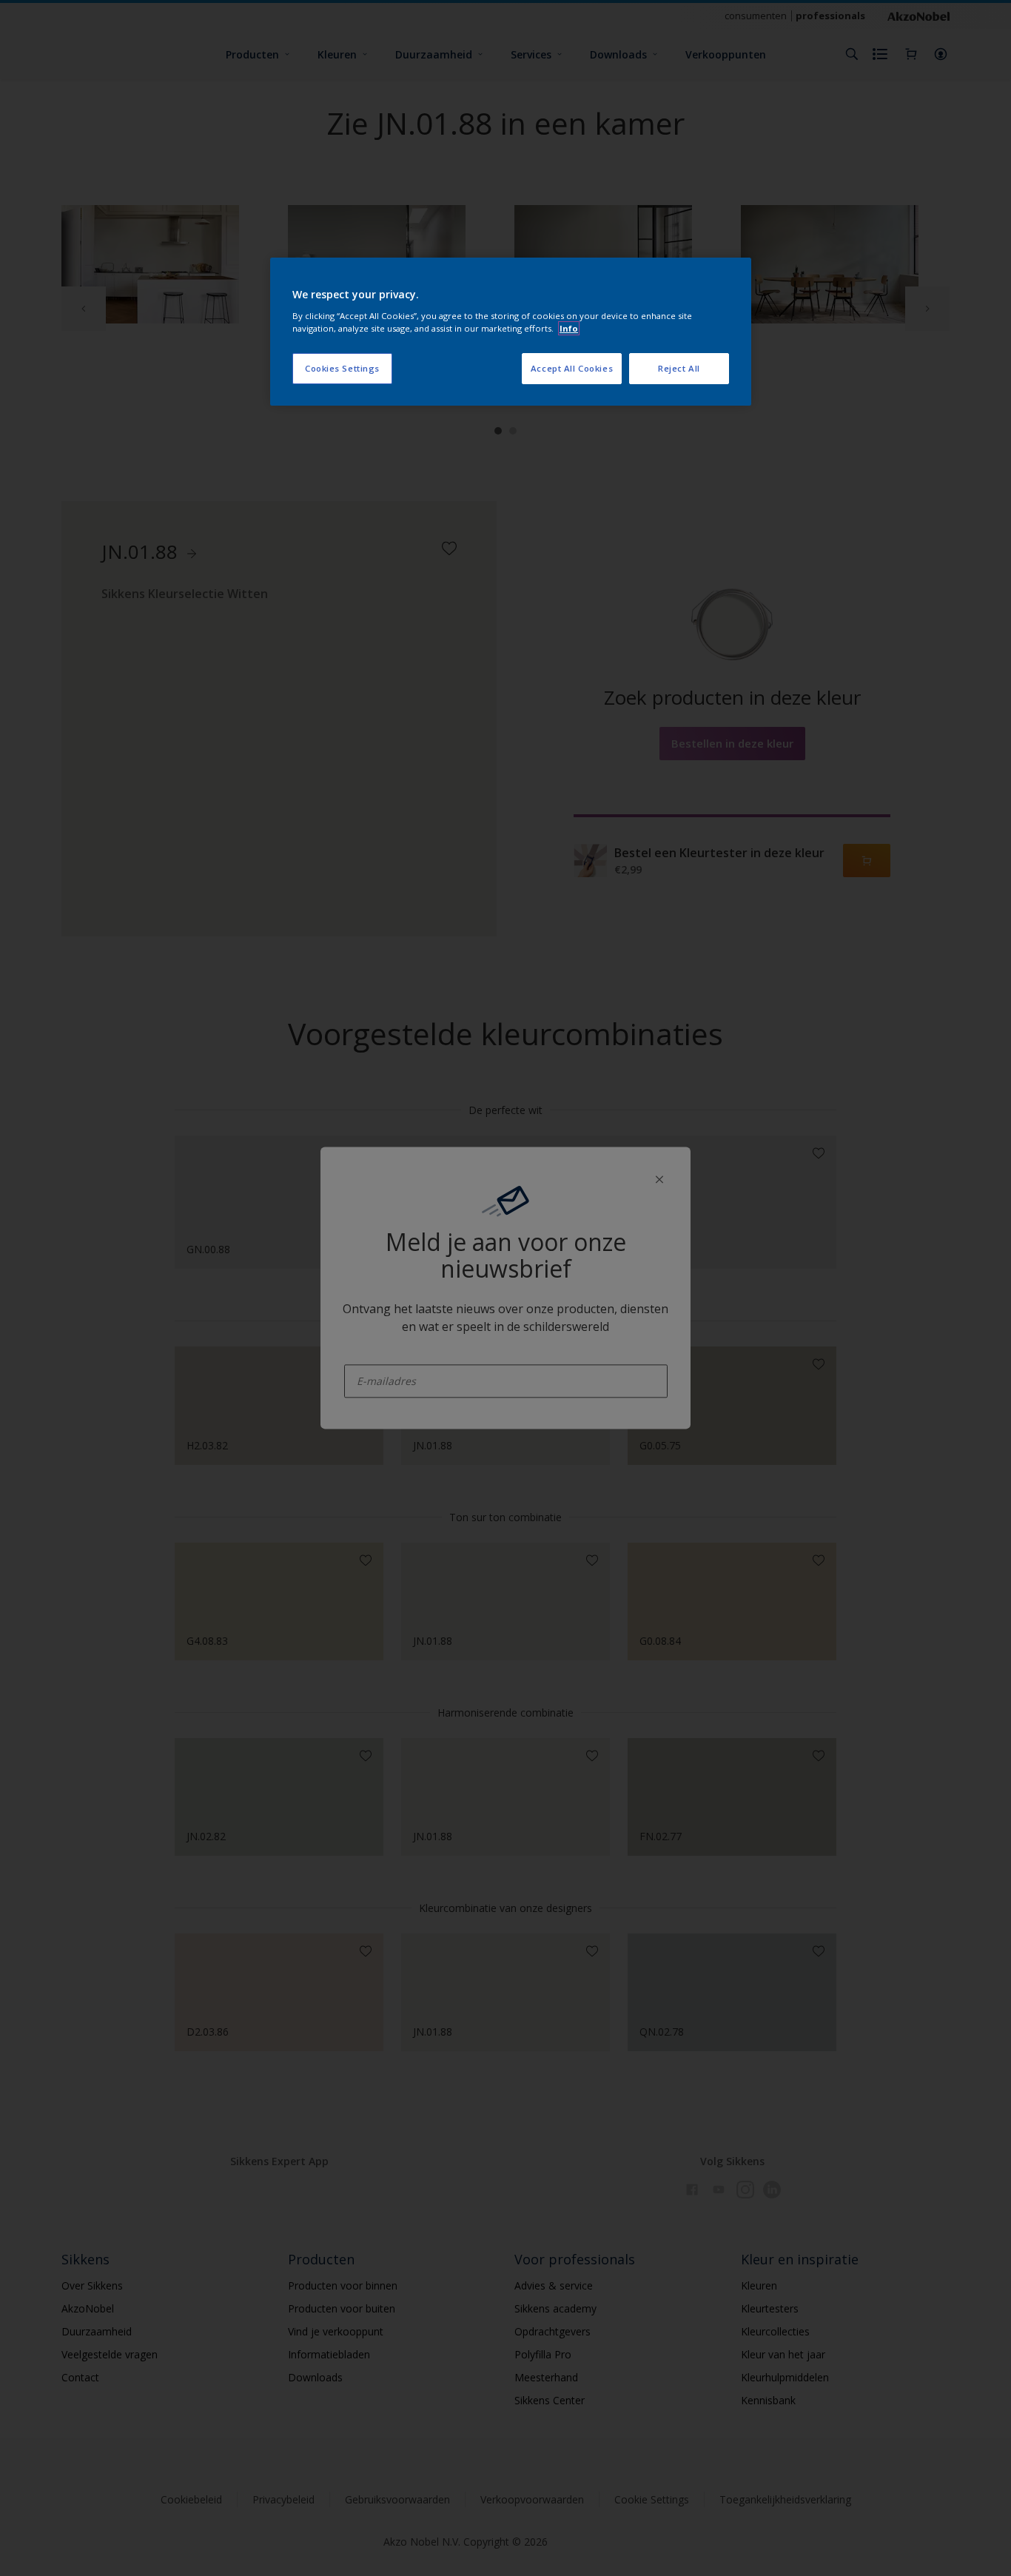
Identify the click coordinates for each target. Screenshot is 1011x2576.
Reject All (679, 368)
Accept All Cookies (572, 368)
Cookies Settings (342, 368)
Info (569, 328)
